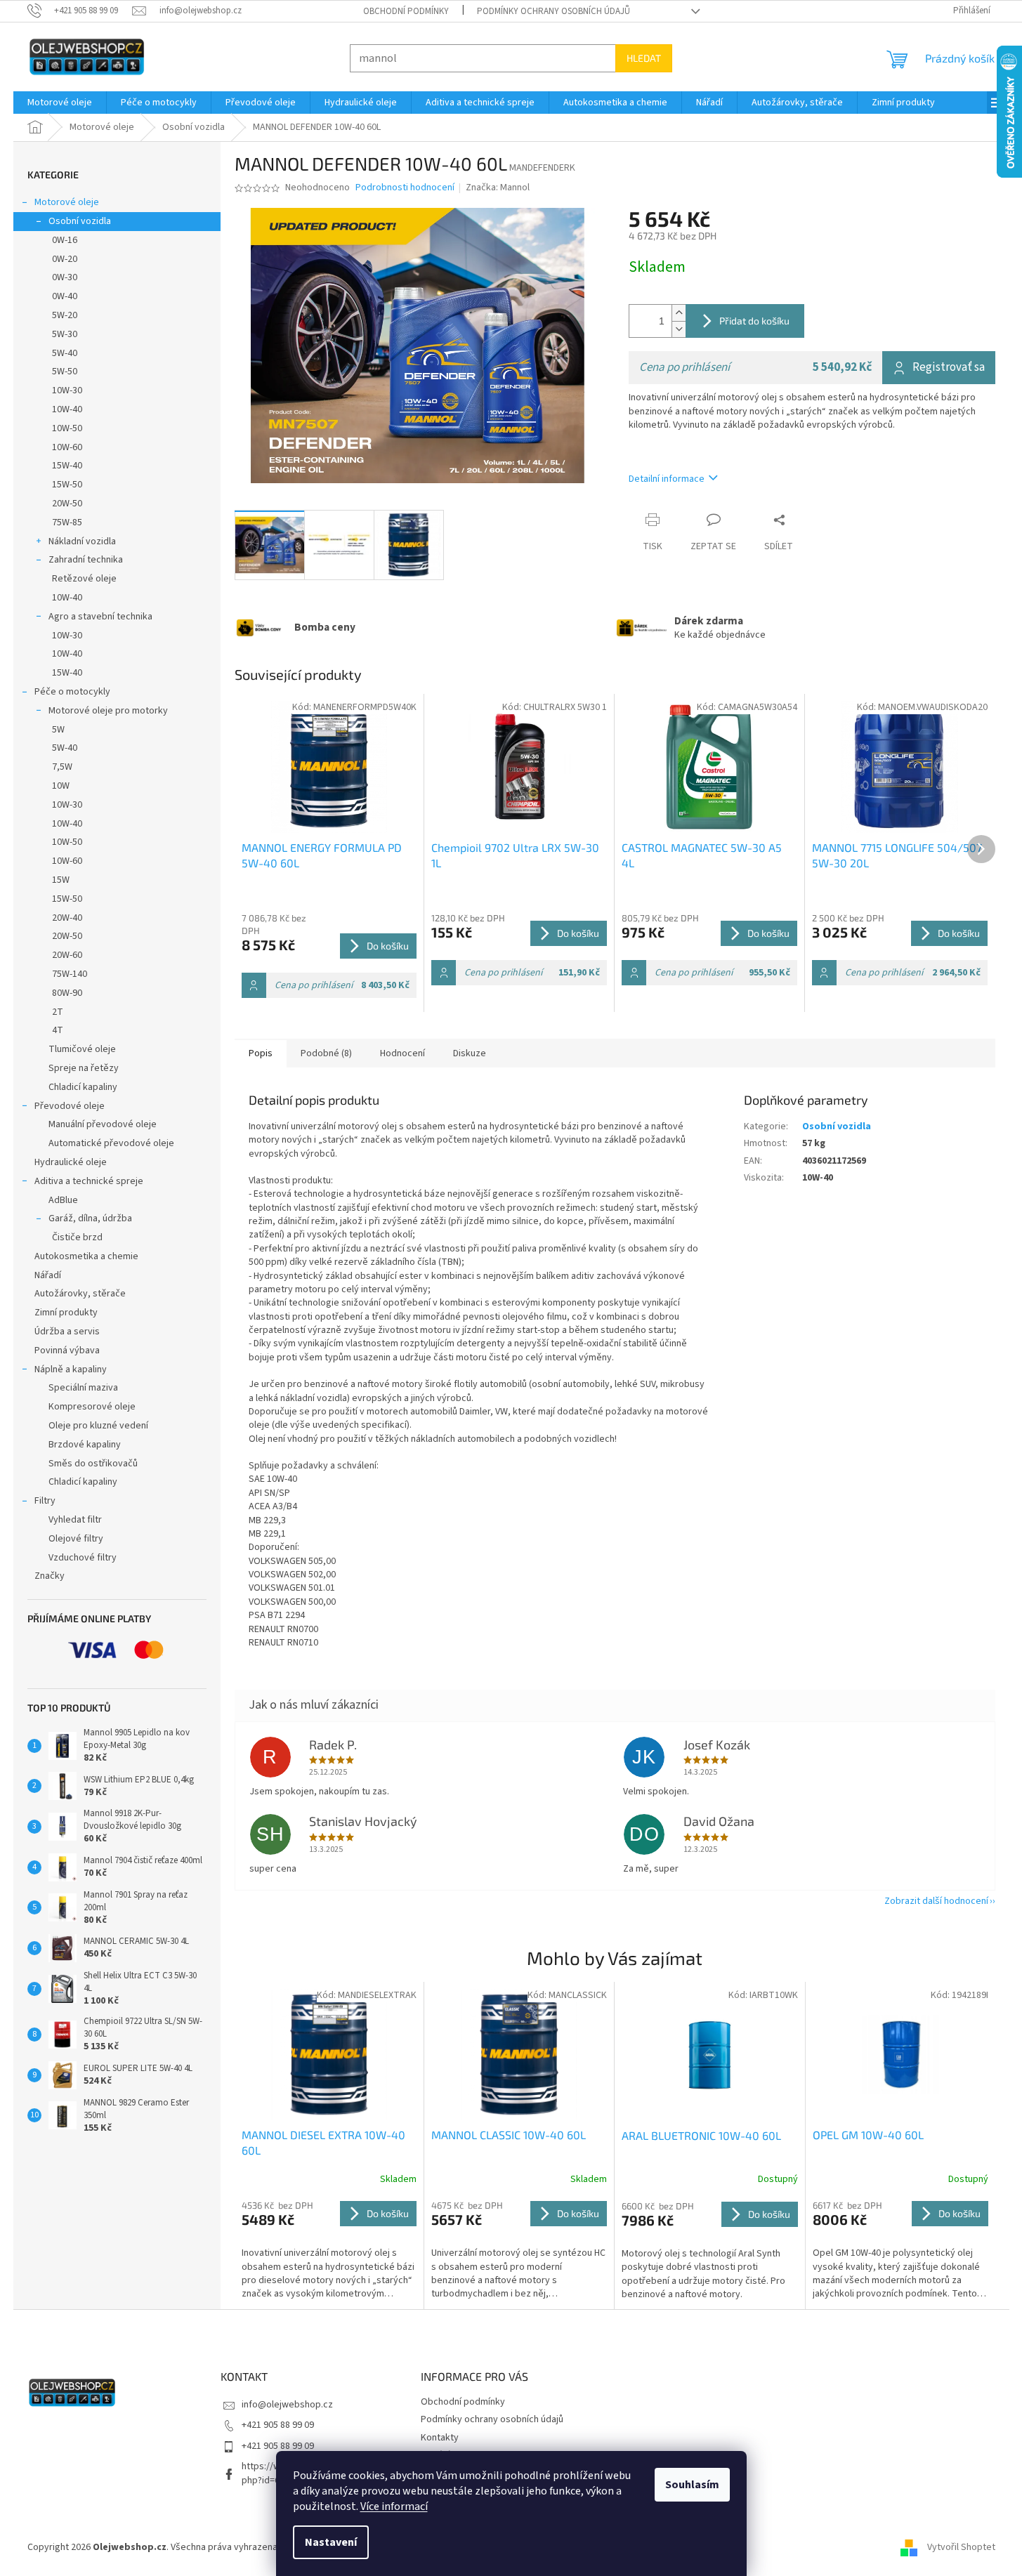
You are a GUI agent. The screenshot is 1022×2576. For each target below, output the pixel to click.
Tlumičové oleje (82, 1049)
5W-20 (65, 315)
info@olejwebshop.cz (287, 2405)
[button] (329, 2250)
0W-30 (65, 277)
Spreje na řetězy (84, 1068)
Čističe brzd (77, 1237)
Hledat (644, 58)
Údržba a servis (67, 1332)
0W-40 (65, 296)
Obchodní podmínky (406, 11)
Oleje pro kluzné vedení (98, 1426)
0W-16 (65, 240)
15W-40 (67, 466)
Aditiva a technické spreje (89, 1181)
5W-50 (65, 372)
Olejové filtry (76, 1539)
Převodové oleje (70, 1106)
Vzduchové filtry (83, 1558)
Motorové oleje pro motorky (108, 711)
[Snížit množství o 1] (679, 329)
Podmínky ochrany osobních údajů (553, 11)
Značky (50, 1576)
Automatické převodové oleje (111, 1143)
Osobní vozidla (80, 221)
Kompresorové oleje (92, 1407)
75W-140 (70, 974)
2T (58, 1012)
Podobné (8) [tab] (326, 1053)
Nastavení (331, 2542)
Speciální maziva (83, 1388)
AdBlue (63, 1200)
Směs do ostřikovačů (93, 1464)
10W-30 (67, 390)
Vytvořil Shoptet (961, 2547)
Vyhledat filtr (75, 1520)
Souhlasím (692, 2485)
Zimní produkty (66, 1313)
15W (61, 880)
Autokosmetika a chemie (86, 1256)
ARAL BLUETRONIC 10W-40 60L (701, 2135)
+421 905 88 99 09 (278, 2425)
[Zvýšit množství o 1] (679, 313)
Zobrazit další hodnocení (936, 1901)
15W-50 (67, 485)
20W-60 (67, 955)
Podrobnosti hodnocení (405, 188)
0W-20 (65, 259)
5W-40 (65, 353)
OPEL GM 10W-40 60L (868, 2135)
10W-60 (67, 447)
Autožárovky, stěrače (80, 1294)
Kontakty (440, 2438)
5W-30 (65, 334)
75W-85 (67, 523)
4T (58, 1030)
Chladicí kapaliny (83, 1087)
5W (58, 730)
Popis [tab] (261, 1053)
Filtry (45, 1501)
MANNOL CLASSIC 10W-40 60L (509, 2135)
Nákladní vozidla (82, 541)
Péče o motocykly (72, 692)
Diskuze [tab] (470, 1053)
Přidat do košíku (754, 321)
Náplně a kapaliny (71, 1369)
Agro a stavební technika (100, 617)
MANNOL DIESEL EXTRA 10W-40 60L (323, 2142)
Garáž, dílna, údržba (90, 1218)
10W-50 (67, 428)
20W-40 (67, 918)
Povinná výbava (67, 1351)
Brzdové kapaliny (85, 1445)
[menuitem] (60, 103)
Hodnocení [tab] (402, 1053)
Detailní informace (667, 479)
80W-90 (67, 993)
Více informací (394, 2506)
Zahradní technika (86, 560)
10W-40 (67, 409)
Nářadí (48, 1275)
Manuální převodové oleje (103, 1124)
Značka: (498, 188)
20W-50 (67, 504)
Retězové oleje (84, 579)
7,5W (62, 767)
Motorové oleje (67, 202)
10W (61, 786)
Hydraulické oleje (71, 1162)
